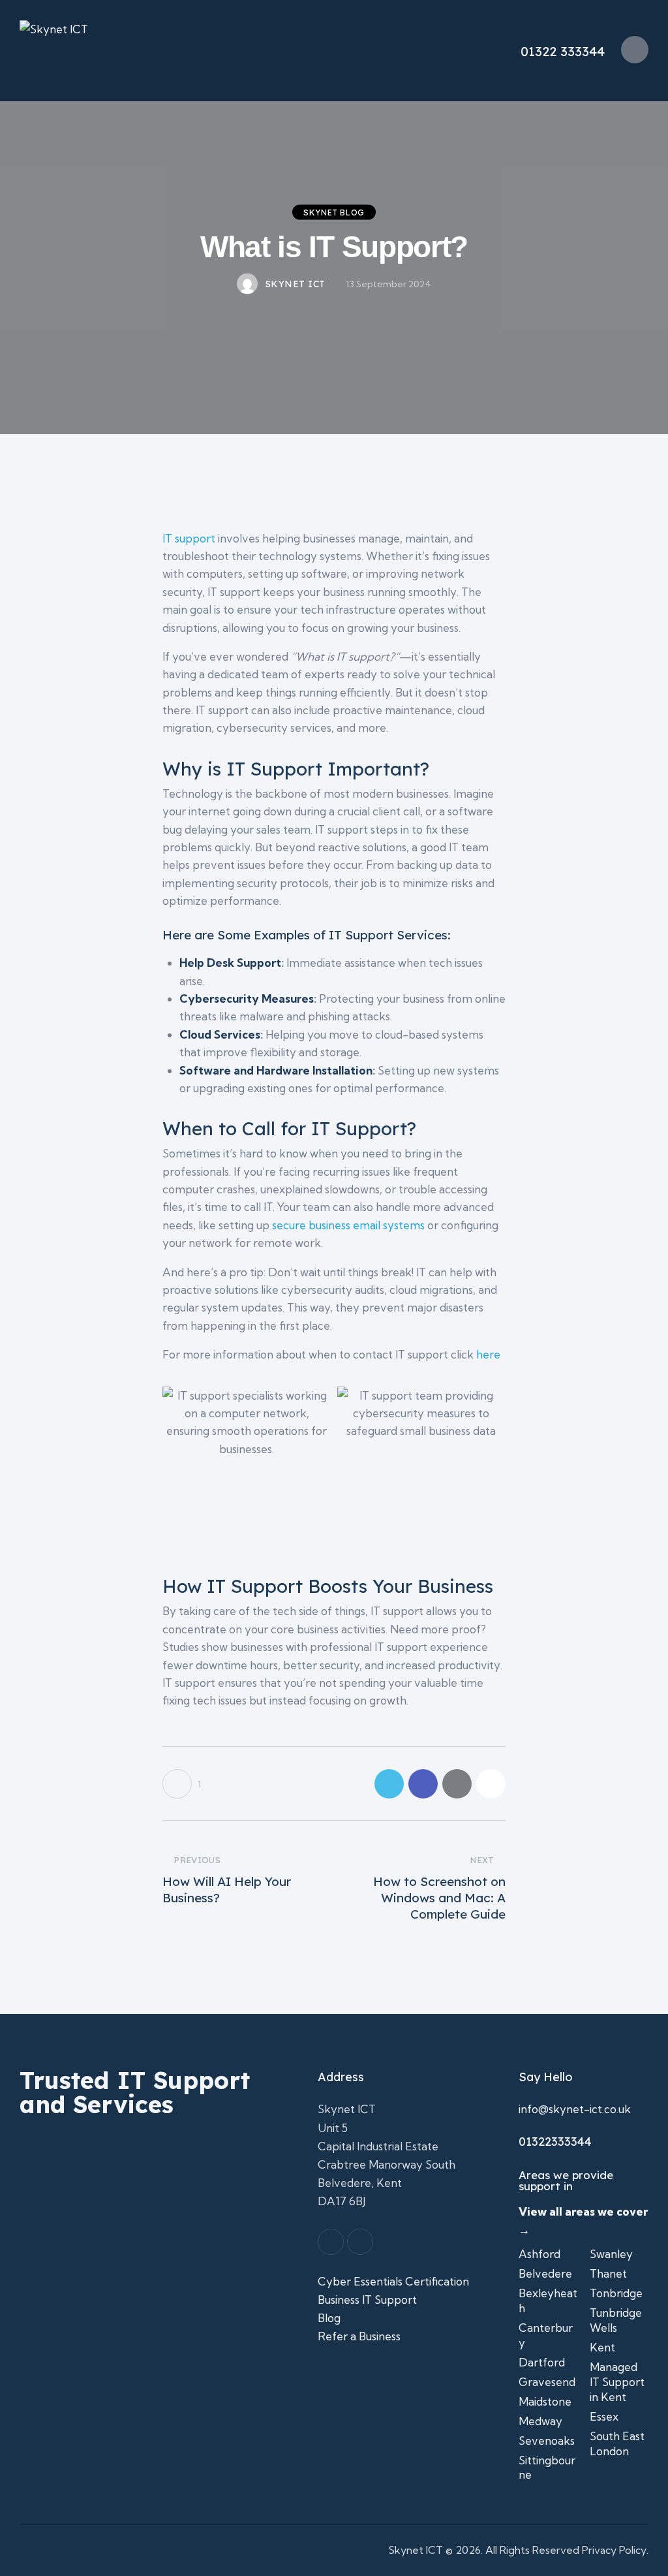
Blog (329, 2318)
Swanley (611, 2254)
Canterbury (546, 2335)
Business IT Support (369, 2300)
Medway (540, 2421)
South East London (617, 2443)
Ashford (539, 2254)
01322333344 (555, 2142)
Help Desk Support (230, 963)
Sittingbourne (547, 2468)
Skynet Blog (334, 212)
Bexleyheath (548, 2301)
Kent (602, 2347)
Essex (604, 2416)
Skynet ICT (416, 2550)
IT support (189, 538)
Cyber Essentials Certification (393, 2281)
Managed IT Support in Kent (617, 2382)
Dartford (542, 2362)
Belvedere (545, 2273)
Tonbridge (616, 2293)
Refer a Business (360, 2336)
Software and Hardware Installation (276, 1070)
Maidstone (545, 2401)
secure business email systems (348, 1225)
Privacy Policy (614, 2550)
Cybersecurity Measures (247, 998)
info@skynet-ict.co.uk (575, 2109)
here (488, 1354)
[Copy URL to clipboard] (491, 1784)
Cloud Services (220, 1034)
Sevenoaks (547, 2441)
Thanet (608, 2273)
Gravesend (547, 2382)
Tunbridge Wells (616, 2320)
